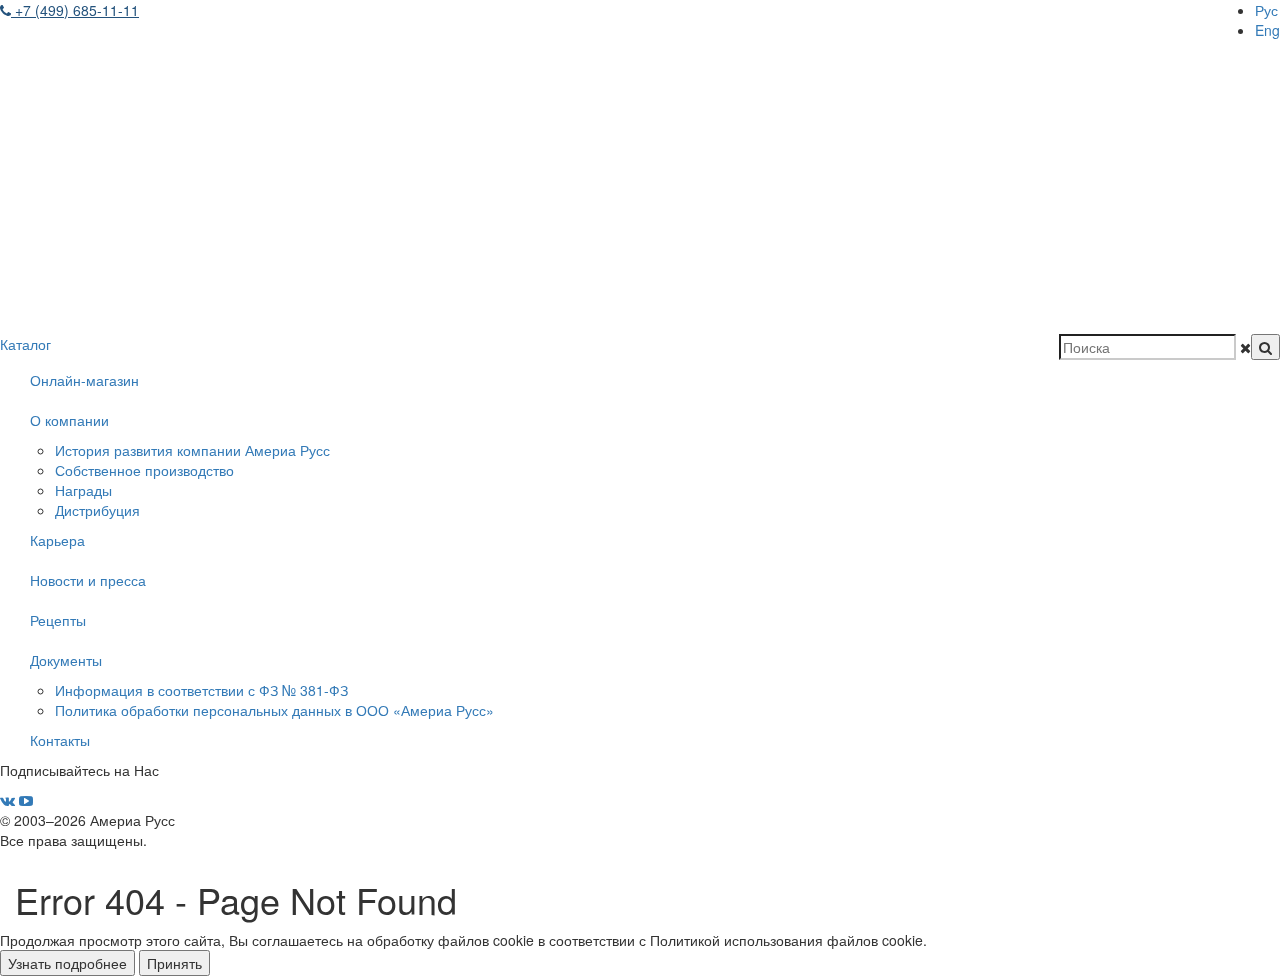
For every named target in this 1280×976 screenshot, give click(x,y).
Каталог (25, 344)
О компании (69, 420)
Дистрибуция (97, 510)
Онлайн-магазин (84, 380)
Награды (83, 490)
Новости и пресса (88, 580)
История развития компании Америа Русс (192, 450)
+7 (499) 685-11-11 (75, 10)
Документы (66, 660)
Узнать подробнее (67, 963)
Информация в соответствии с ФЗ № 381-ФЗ (201, 690)
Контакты (60, 740)
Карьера (57, 540)
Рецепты (58, 620)
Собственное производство (144, 470)
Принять (174, 963)
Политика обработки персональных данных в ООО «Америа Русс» (274, 710)
